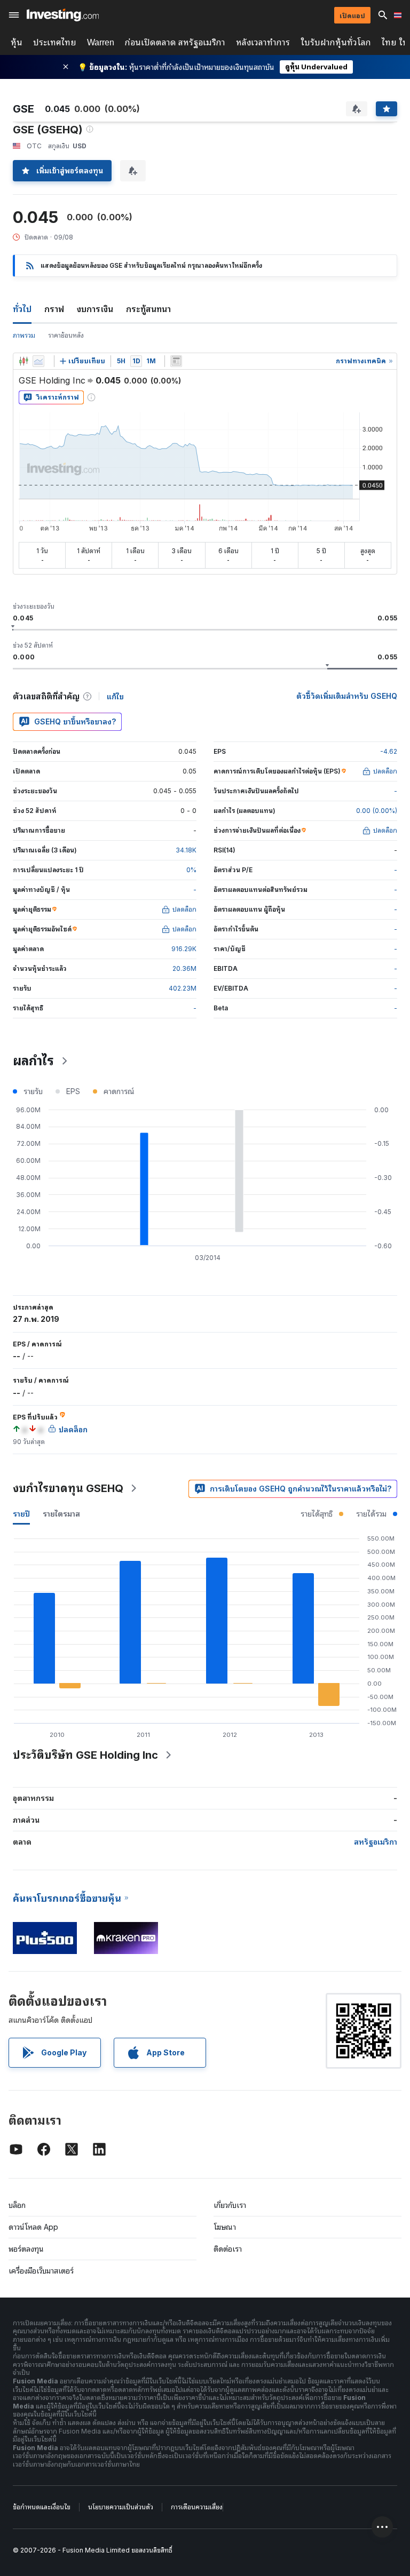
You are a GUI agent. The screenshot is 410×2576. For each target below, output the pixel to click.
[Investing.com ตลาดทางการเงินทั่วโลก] (63, 15)
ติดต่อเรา (228, 2249)
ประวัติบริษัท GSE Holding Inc (85, 1755)
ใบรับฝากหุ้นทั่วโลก (336, 42)
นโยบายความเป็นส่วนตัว (121, 2507)
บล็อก (17, 2205)
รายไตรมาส (61, 1514)
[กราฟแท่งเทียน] (23, 361)
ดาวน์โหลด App (33, 2227)
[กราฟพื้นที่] (38, 361)
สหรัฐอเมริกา (376, 1842)
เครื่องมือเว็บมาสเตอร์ (41, 2271)
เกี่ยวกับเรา (230, 2205)
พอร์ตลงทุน (26, 2249)
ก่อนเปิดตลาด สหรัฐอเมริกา (175, 42)
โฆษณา (225, 2227)
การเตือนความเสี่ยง (197, 2507)
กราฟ (54, 309)
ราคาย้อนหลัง (66, 335)
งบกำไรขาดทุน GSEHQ (68, 1488)
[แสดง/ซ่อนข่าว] (176, 361)
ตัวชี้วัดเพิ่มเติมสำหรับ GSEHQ (347, 696)
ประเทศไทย (55, 42)
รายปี (21, 1514)
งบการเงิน (95, 309)
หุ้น (17, 42)
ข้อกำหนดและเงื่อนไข (42, 2507)
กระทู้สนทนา (148, 309)
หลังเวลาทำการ (263, 42)
